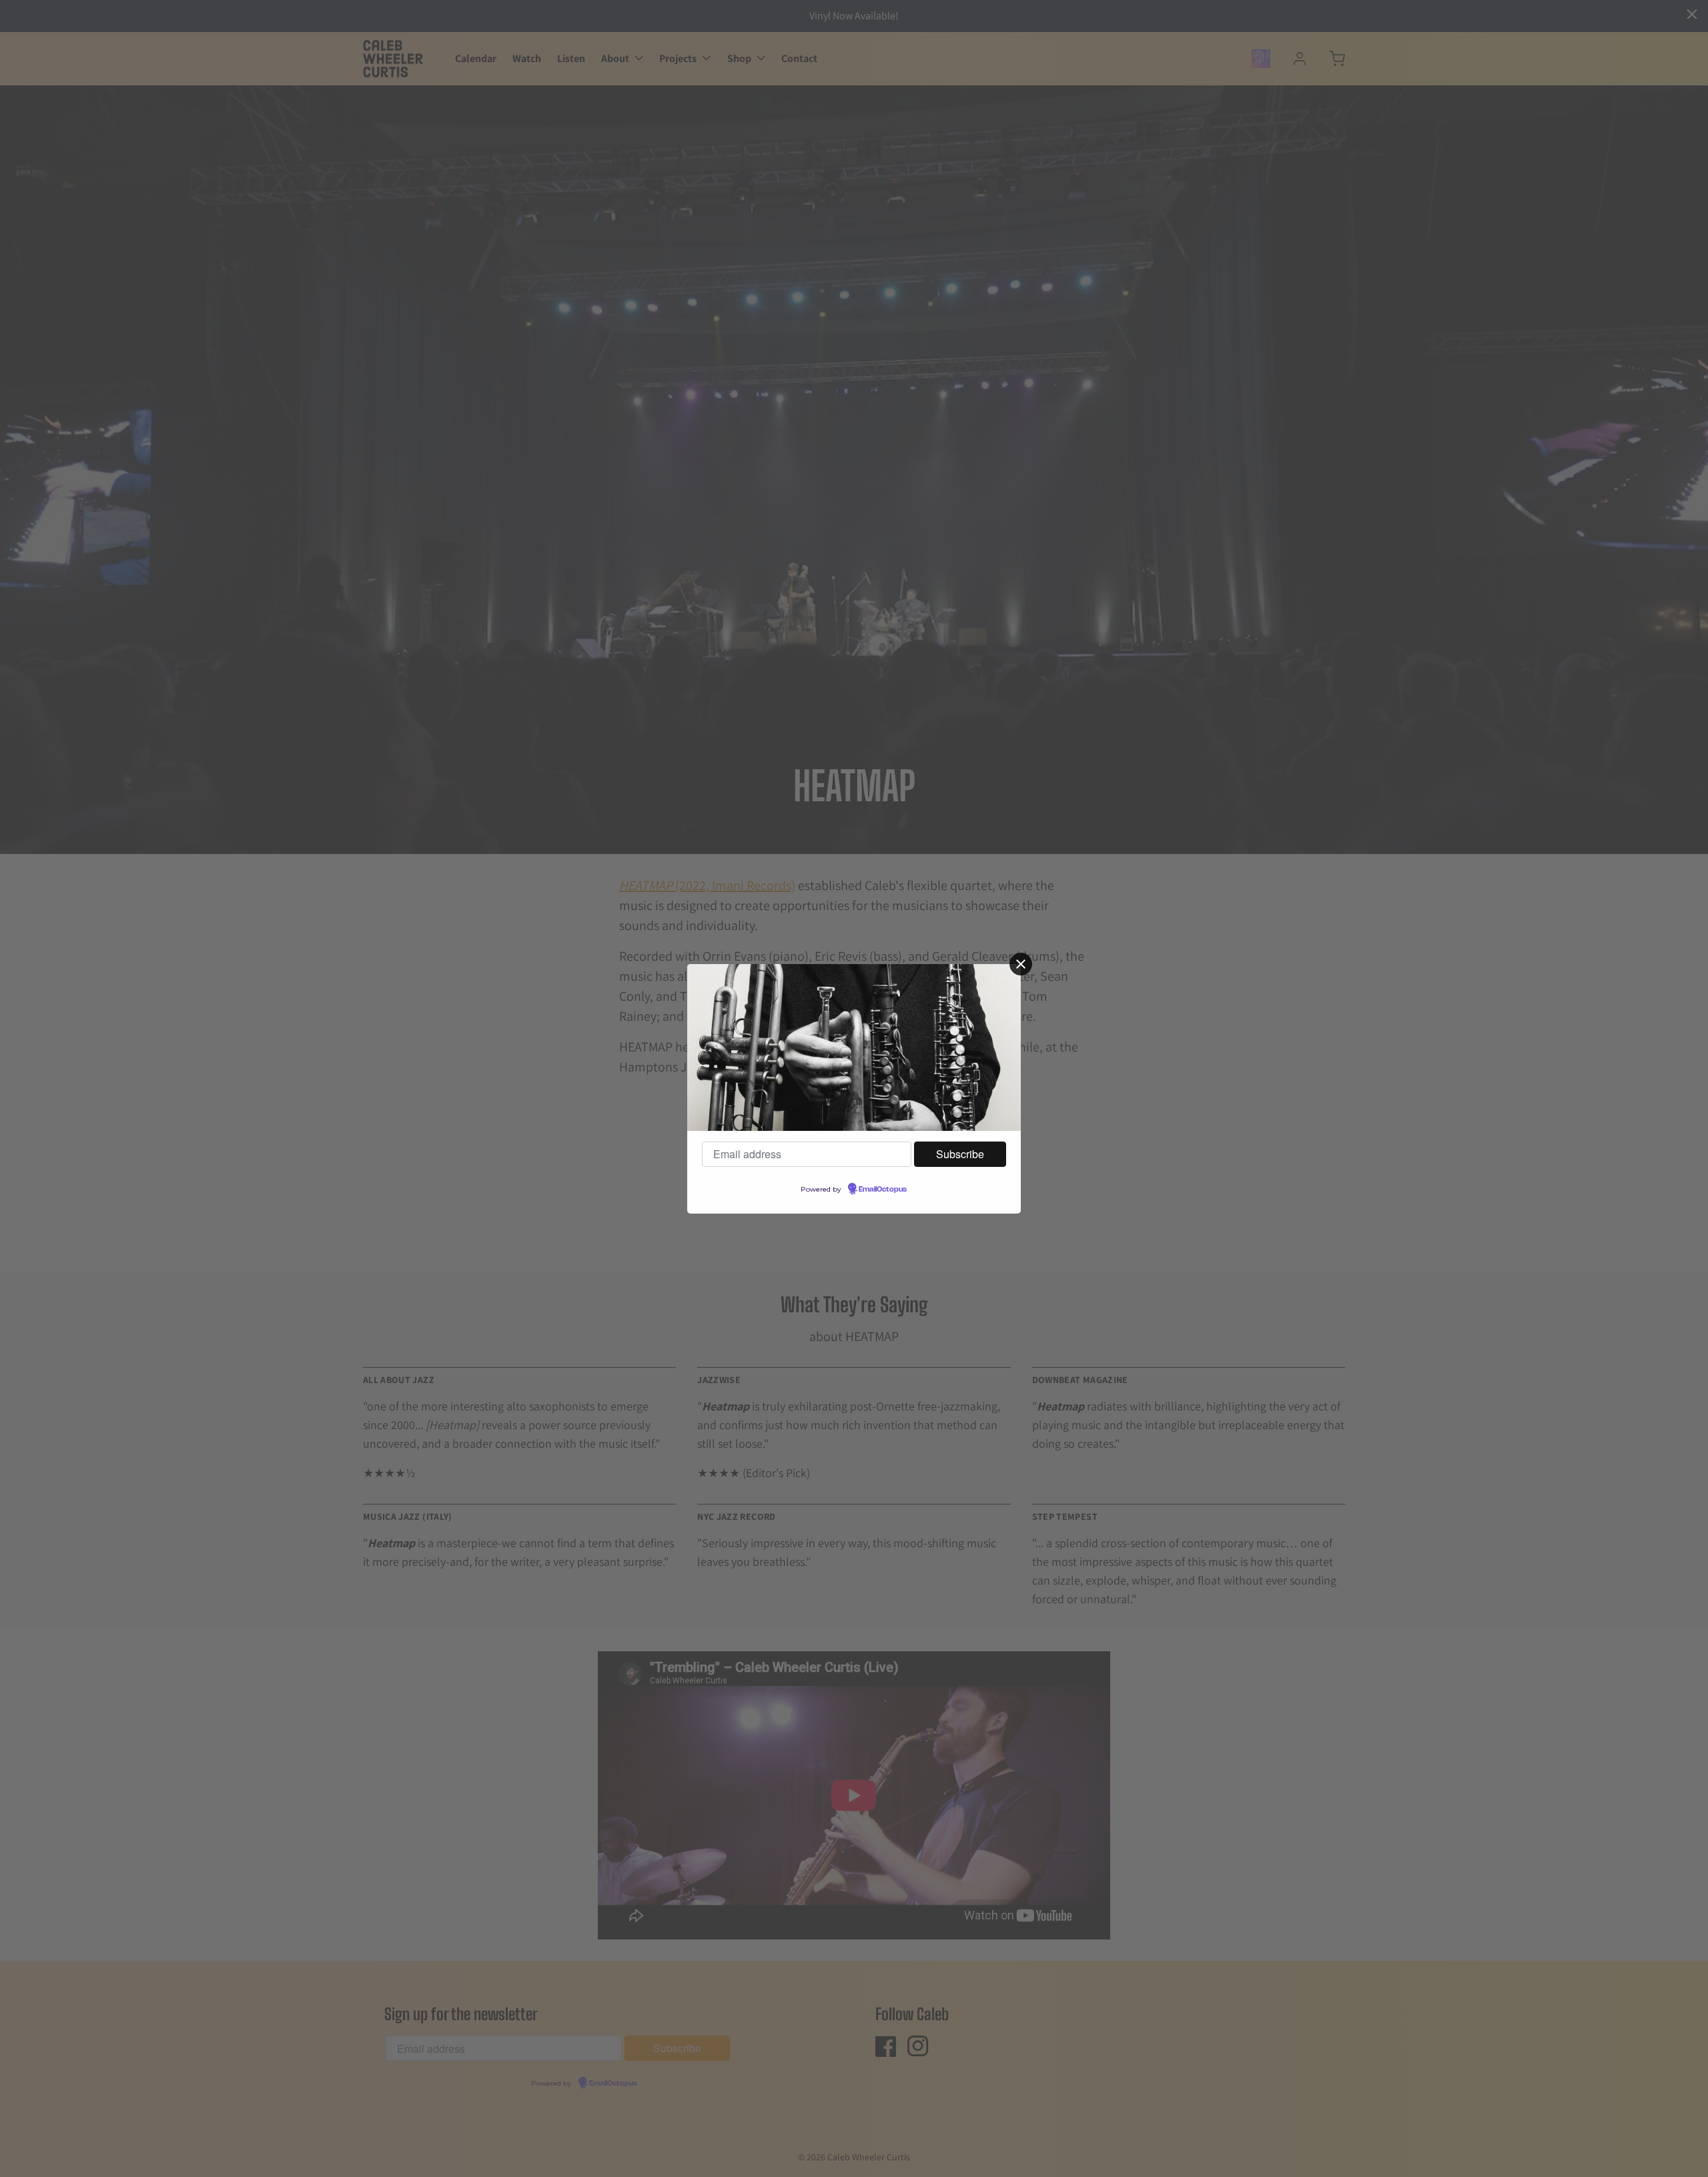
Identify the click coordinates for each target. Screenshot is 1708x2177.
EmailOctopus (883, 1190)
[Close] (1021, 964)
